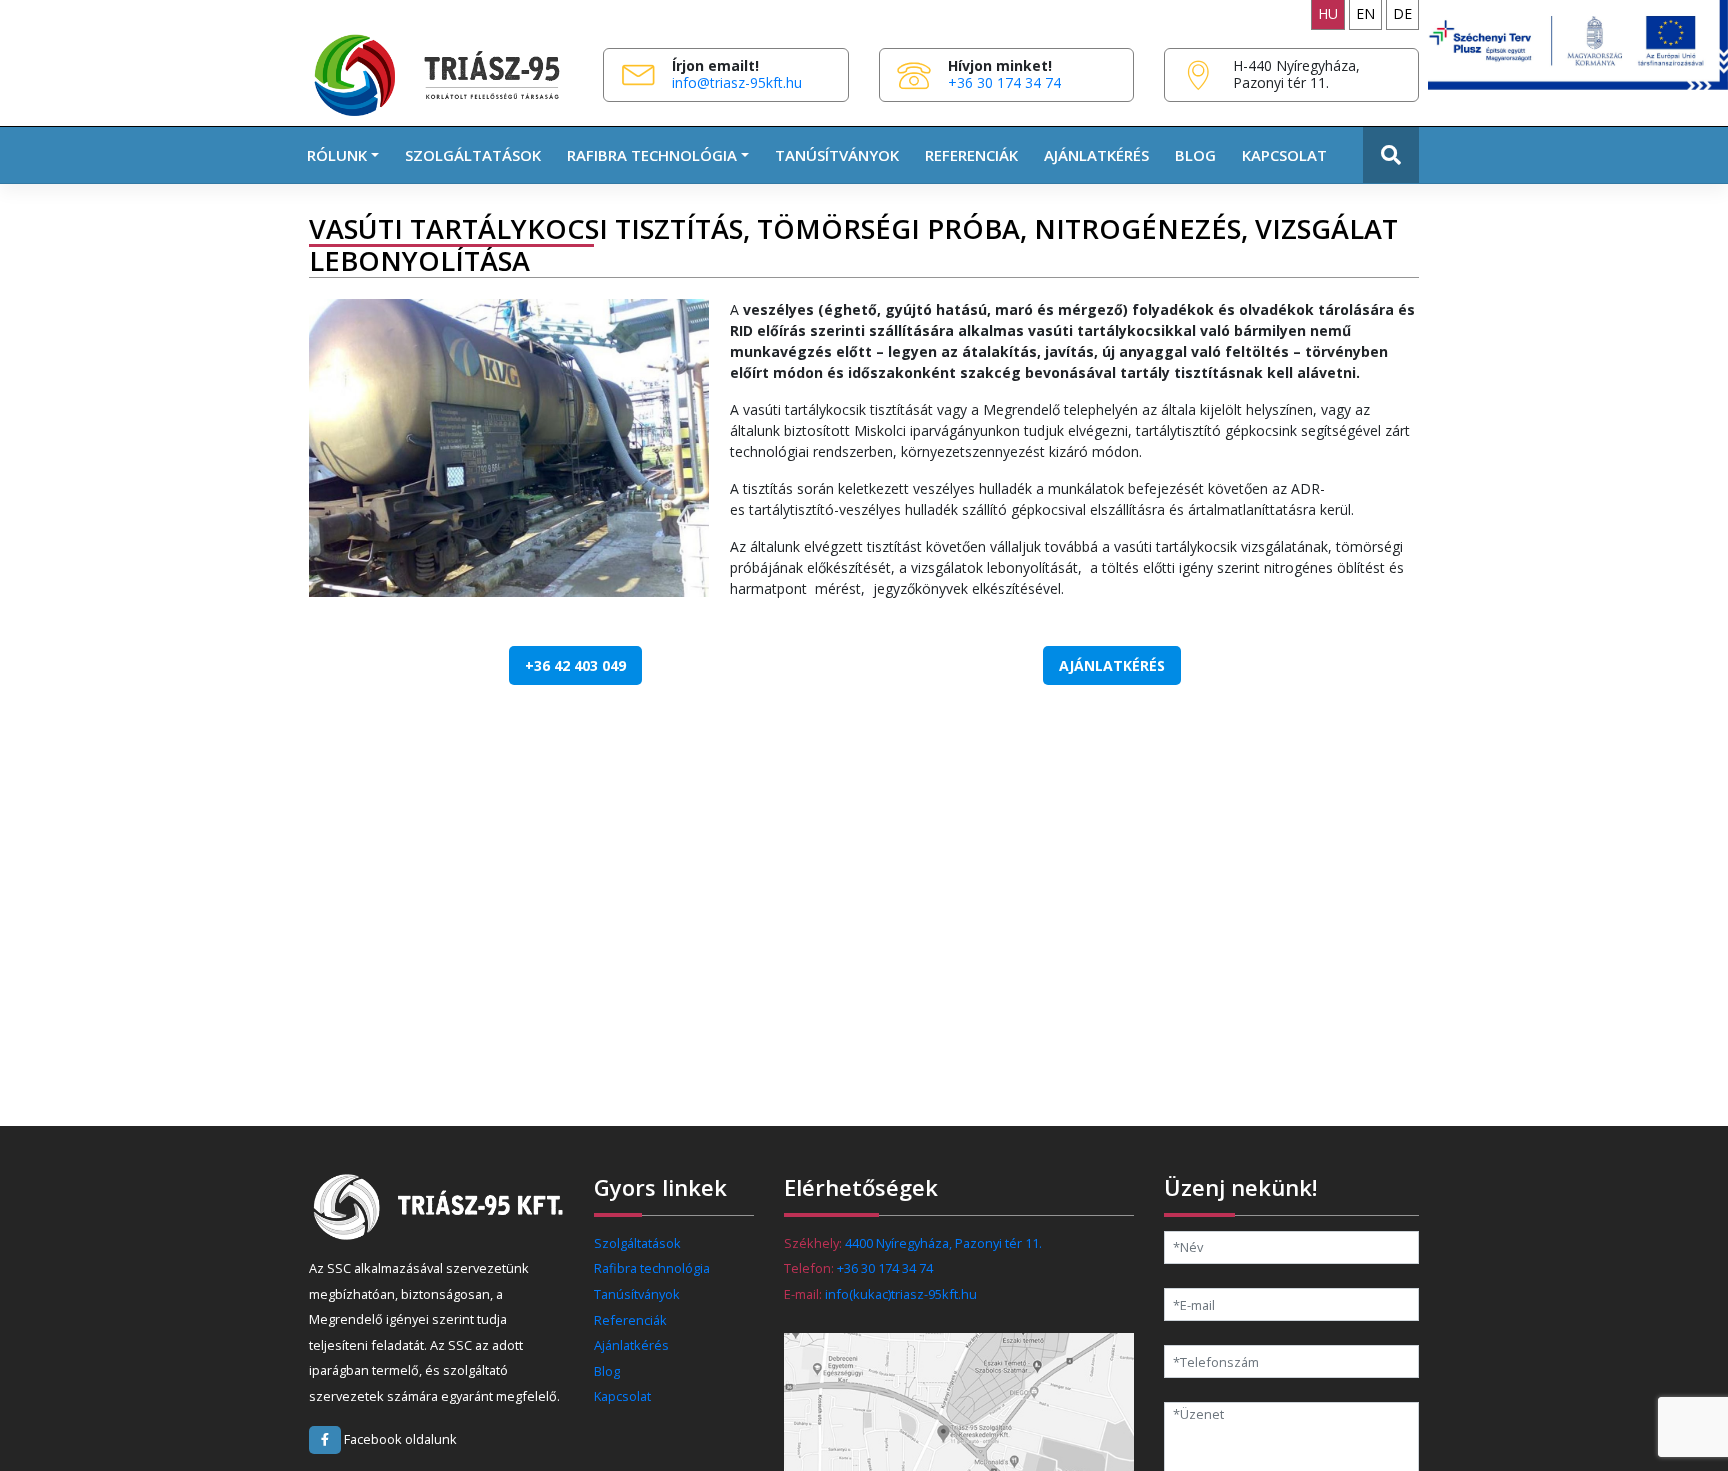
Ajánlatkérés (1096, 155)
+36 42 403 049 (575, 665)
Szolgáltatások (473, 155)
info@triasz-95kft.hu (737, 82)
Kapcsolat (1284, 155)
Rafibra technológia (652, 1268)
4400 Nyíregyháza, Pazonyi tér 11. (943, 1243)
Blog (1195, 155)
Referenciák (971, 155)
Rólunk (337, 155)
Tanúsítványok (837, 155)
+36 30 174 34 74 (1004, 82)
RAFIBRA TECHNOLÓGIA (652, 155)
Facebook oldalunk (399, 1439)
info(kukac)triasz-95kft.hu (901, 1294)
